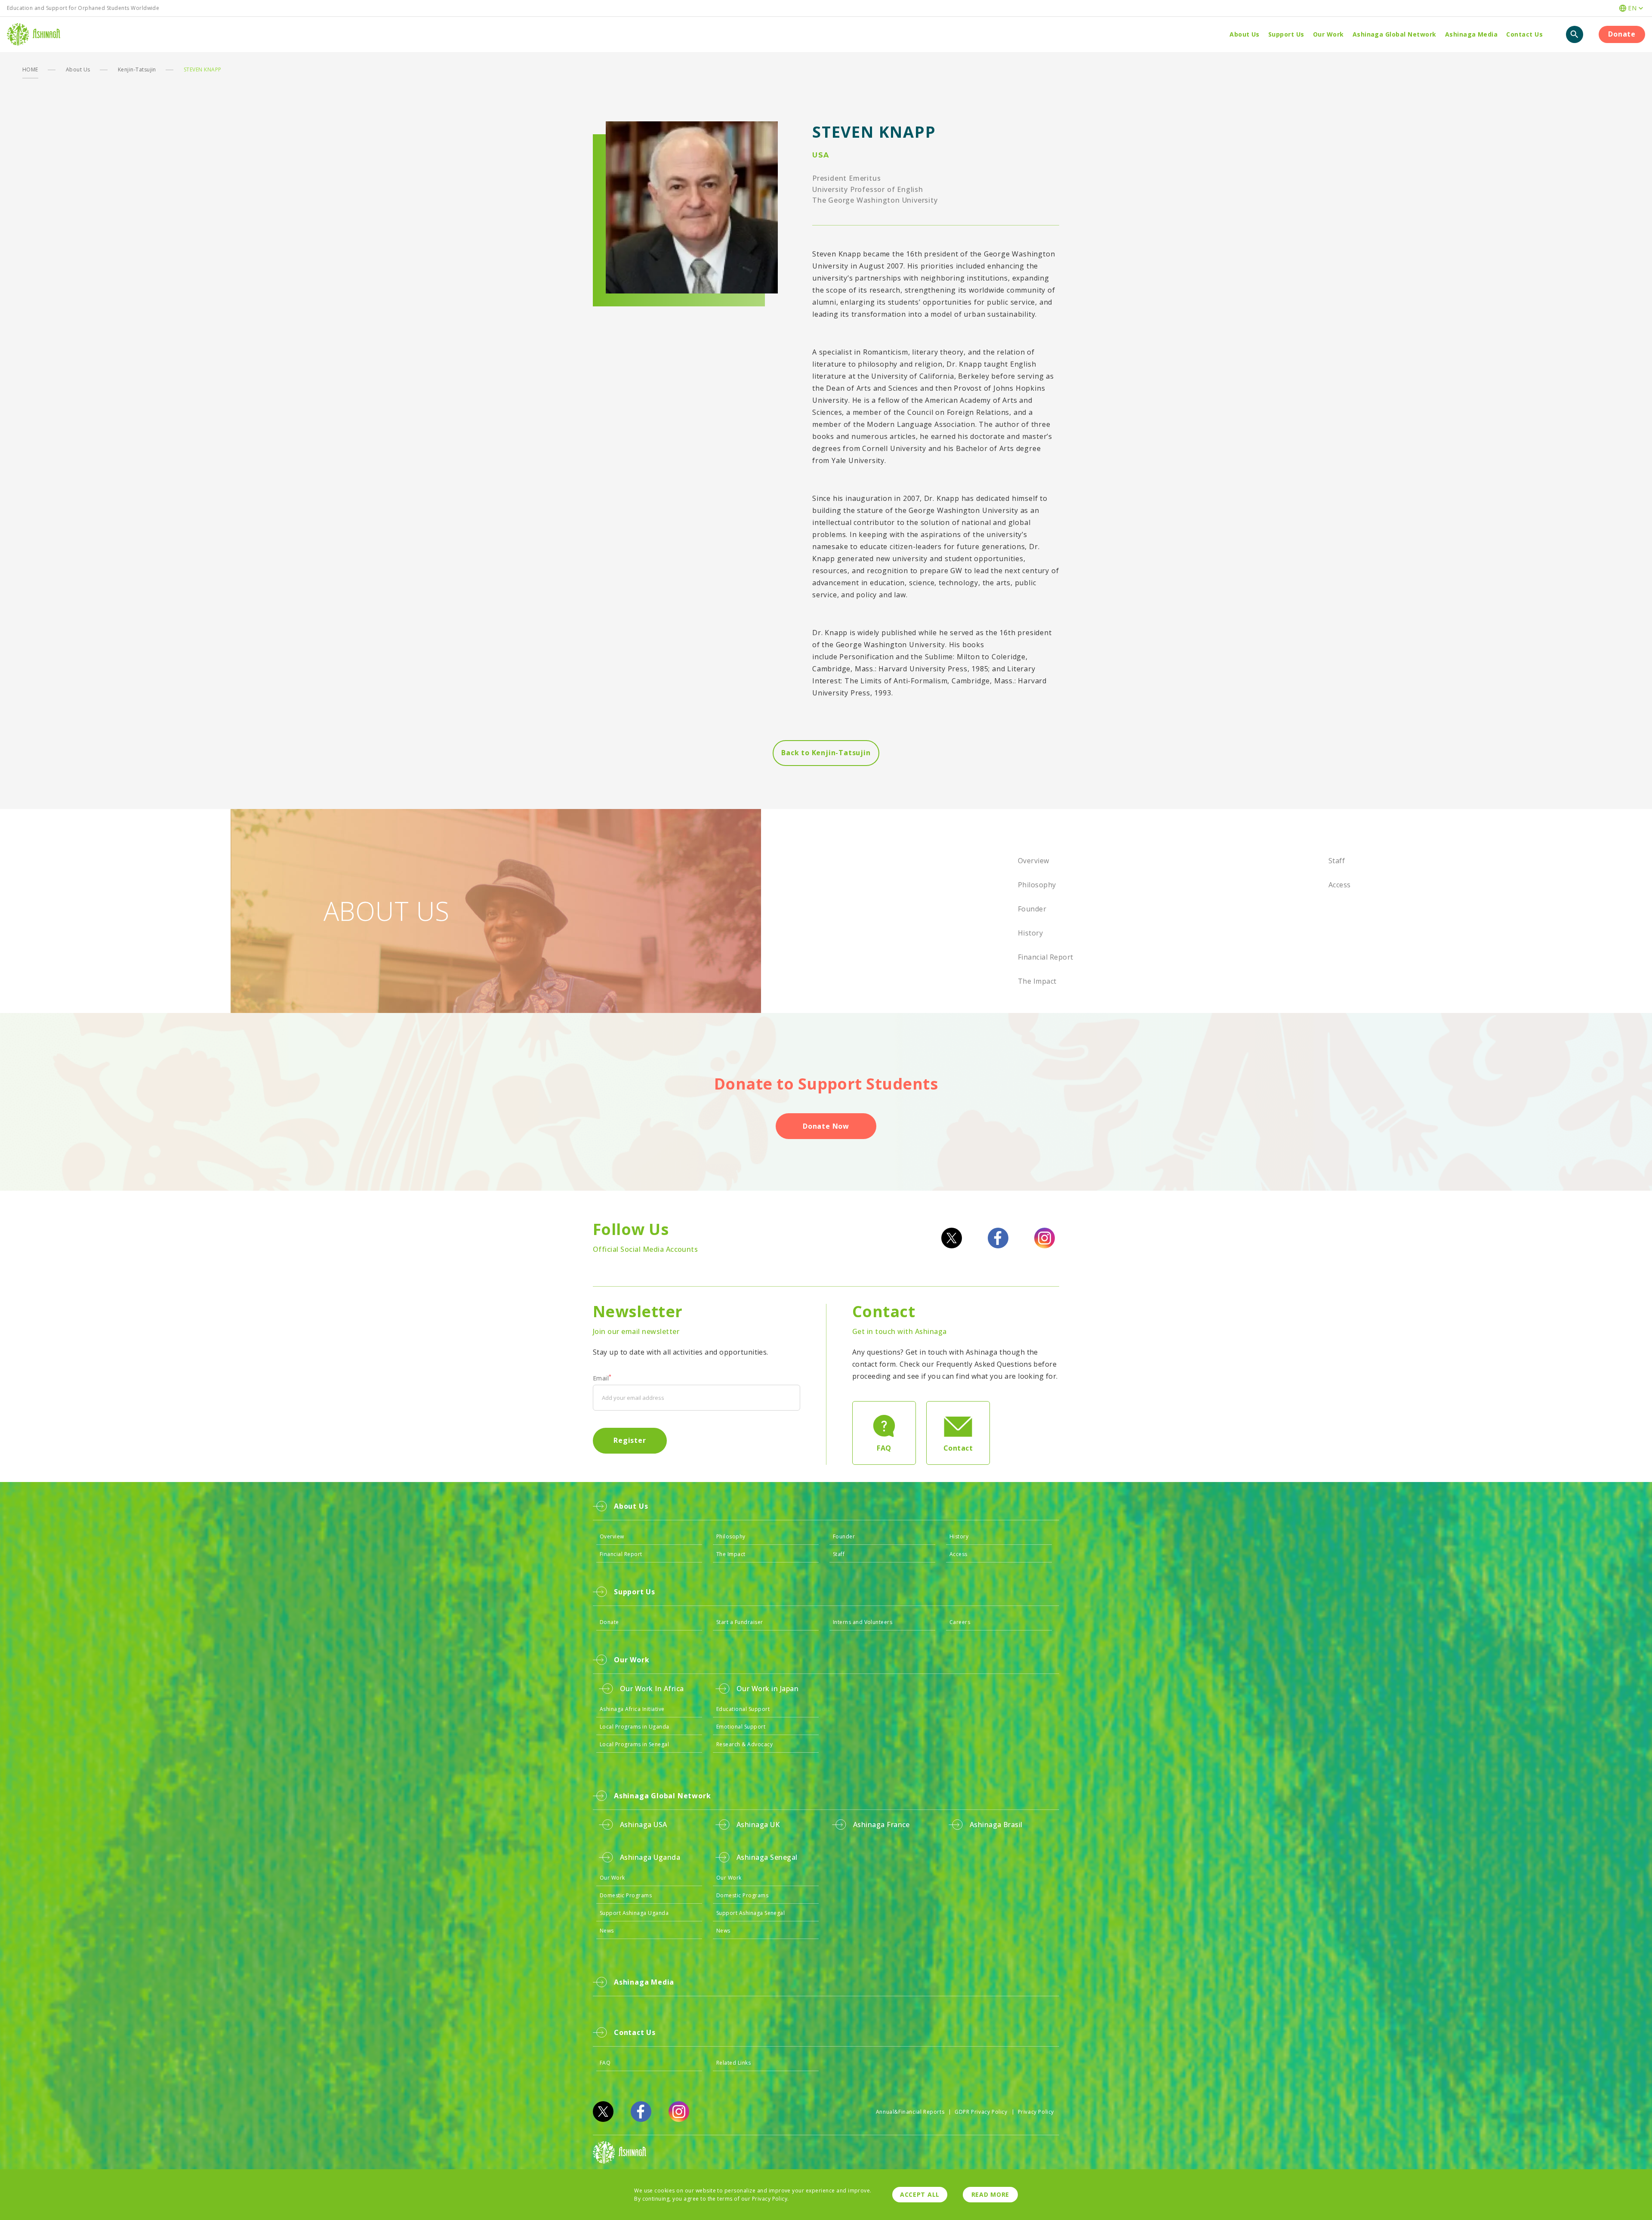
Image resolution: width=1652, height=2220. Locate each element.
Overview (1034, 861)
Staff (1337, 861)
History (1030, 933)
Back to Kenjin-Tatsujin (826, 753)
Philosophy (1037, 885)
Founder (1032, 909)
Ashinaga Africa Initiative (632, 1709)
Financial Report (1046, 957)
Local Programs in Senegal (634, 1744)
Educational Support (743, 1709)
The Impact (1037, 981)
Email (602, 1378)
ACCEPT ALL (920, 2194)
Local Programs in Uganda (635, 1727)
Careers (960, 1622)
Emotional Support (741, 1727)
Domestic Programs (626, 1895)
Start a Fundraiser (740, 1622)
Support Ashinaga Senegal (751, 1913)
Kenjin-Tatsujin (137, 69)
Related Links (734, 2063)
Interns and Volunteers (863, 1622)
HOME (30, 69)
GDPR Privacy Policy (981, 2112)
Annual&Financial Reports (910, 2112)
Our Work (612, 1878)
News (607, 1931)
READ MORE (990, 2194)
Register (630, 1440)
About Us (78, 69)
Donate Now (826, 1126)
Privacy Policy (1036, 2112)
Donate (1622, 34)
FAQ (605, 2063)
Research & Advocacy (744, 1744)
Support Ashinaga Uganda (634, 1913)
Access (1340, 885)
